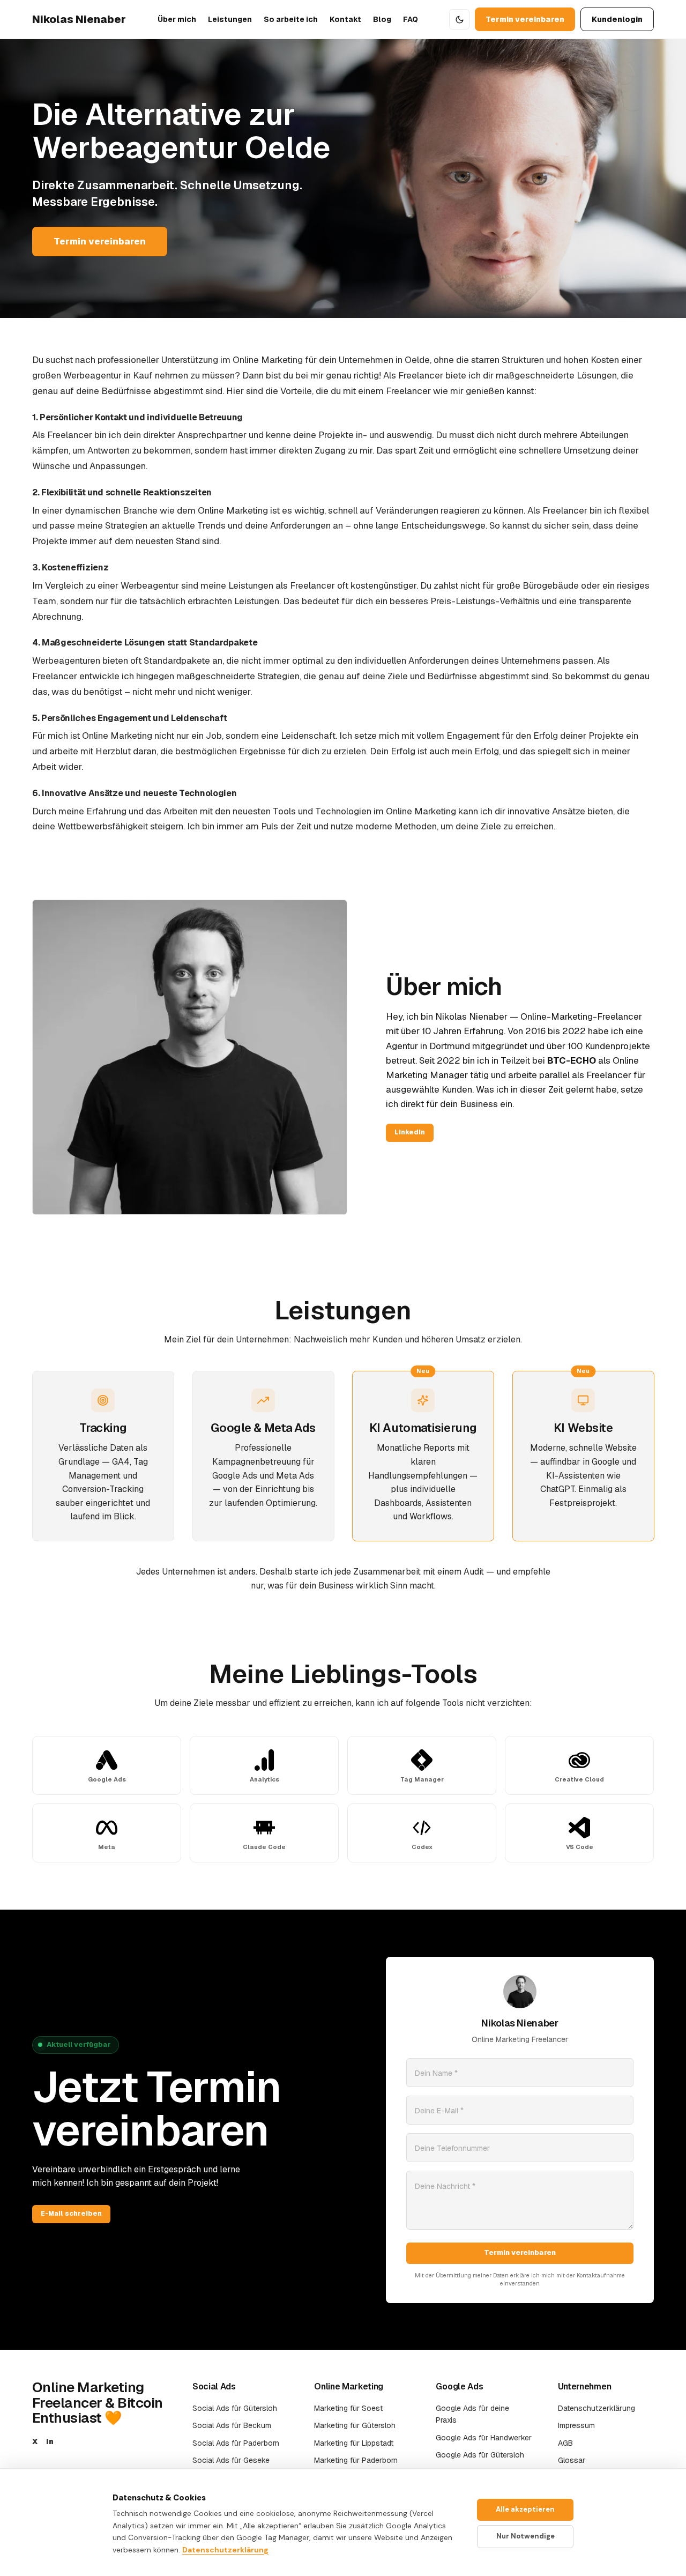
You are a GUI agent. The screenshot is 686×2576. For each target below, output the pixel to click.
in (50, 2441)
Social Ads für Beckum (232, 2425)
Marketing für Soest (348, 2408)
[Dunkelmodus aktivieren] (459, 19)
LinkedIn (410, 1132)
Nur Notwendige (525, 2536)
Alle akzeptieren (525, 2509)
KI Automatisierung (423, 1428)
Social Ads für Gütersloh (235, 2408)
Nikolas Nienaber (79, 19)
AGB (565, 2443)
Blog (382, 19)
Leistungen (230, 19)
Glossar (572, 2460)
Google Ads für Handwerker (484, 2438)
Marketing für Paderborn (356, 2460)
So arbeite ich (291, 19)
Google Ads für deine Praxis (472, 2414)
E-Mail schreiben (71, 2214)
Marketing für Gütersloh (355, 2425)
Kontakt (345, 19)
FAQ (411, 19)
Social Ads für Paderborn (236, 2443)
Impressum (576, 2425)
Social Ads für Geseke (231, 2460)
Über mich (177, 19)
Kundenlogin (617, 19)
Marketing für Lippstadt (354, 2443)
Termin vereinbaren (525, 19)
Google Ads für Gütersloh (480, 2455)
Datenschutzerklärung (596, 2408)
